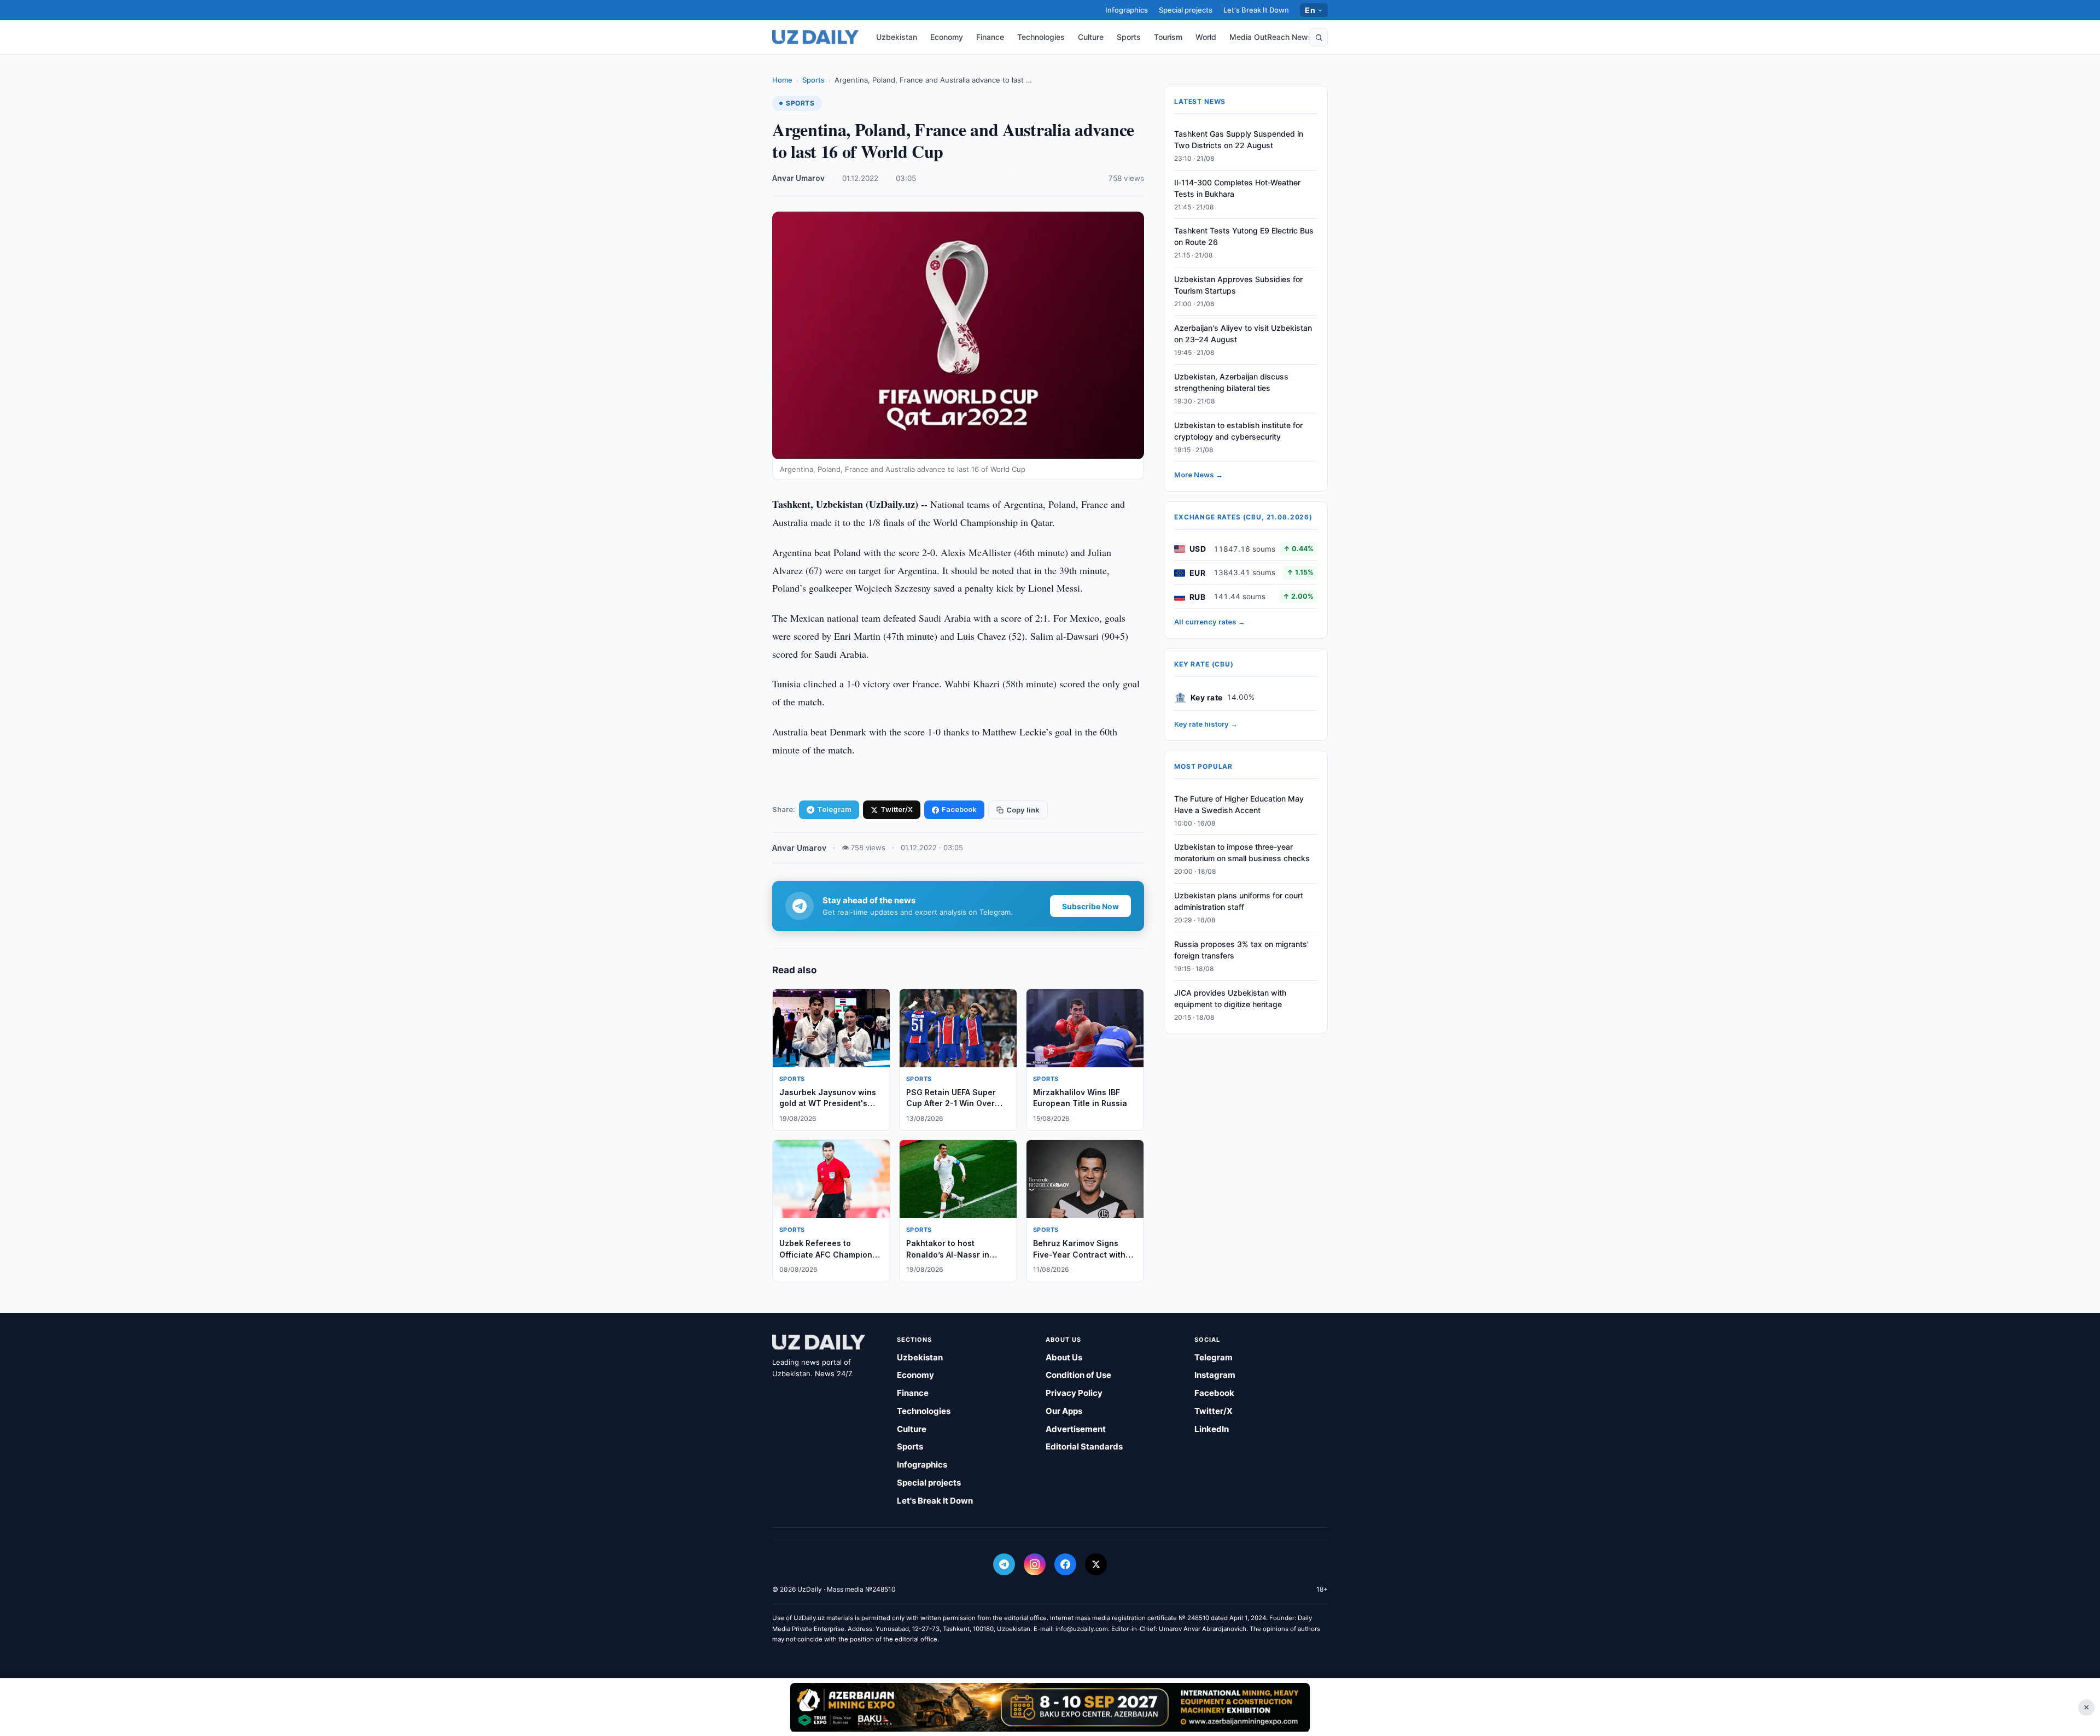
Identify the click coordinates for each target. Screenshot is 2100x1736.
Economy (947, 37)
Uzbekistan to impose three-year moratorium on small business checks (1242, 853)
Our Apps (1064, 1411)
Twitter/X (897, 809)
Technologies (1041, 37)
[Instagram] (1035, 1564)
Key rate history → (1206, 724)
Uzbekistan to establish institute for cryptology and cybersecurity (1238, 431)
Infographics (1127, 10)
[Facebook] (1065, 1564)
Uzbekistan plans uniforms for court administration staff (1239, 902)
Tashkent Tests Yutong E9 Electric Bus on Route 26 (1244, 237)
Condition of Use (1078, 1375)
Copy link (1023, 810)
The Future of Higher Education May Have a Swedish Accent (1239, 804)
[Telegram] (1004, 1564)
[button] (1319, 37)
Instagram (1215, 1375)
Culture (1091, 37)
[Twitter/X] (1096, 1564)
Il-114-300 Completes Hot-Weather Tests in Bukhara (1237, 188)
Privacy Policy (1074, 1393)
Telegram (834, 809)
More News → (1198, 475)
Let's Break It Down (1256, 10)
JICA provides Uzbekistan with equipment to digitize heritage (1230, 998)
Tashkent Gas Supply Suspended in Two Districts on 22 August (1239, 139)
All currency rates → (1210, 622)
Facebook (959, 809)
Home (782, 80)
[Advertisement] (1050, 1707)
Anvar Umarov (798, 178)
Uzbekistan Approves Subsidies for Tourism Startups (1238, 285)
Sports (1129, 37)
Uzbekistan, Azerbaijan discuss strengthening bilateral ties (1231, 382)
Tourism (1168, 37)
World (1206, 37)
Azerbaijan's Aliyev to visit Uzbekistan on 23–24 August (1243, 334)
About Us (1064, 1357)
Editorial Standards (1084, 1446)
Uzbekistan (897, 37)
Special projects (1186, 10)
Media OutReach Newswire (1279, 37)
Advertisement (1076, 1429)
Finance (990, 37)
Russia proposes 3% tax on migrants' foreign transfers (1241, 950)
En (1310, 10)
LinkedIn (1212, 1429)
